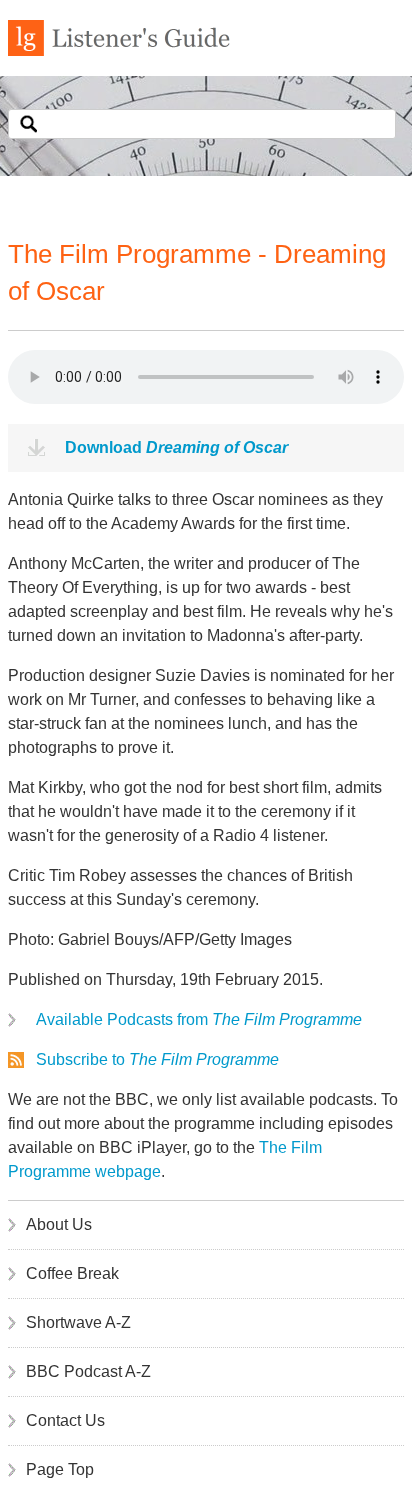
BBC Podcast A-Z (88, 1371)
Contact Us (65, 1420)
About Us (59, 1224)
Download (176, 447)
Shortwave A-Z (78, 1322)
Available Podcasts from (199, 1019)
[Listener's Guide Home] (119, 50)
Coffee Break (72, 1273)
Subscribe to (157, 1059)
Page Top (60, 1469)
